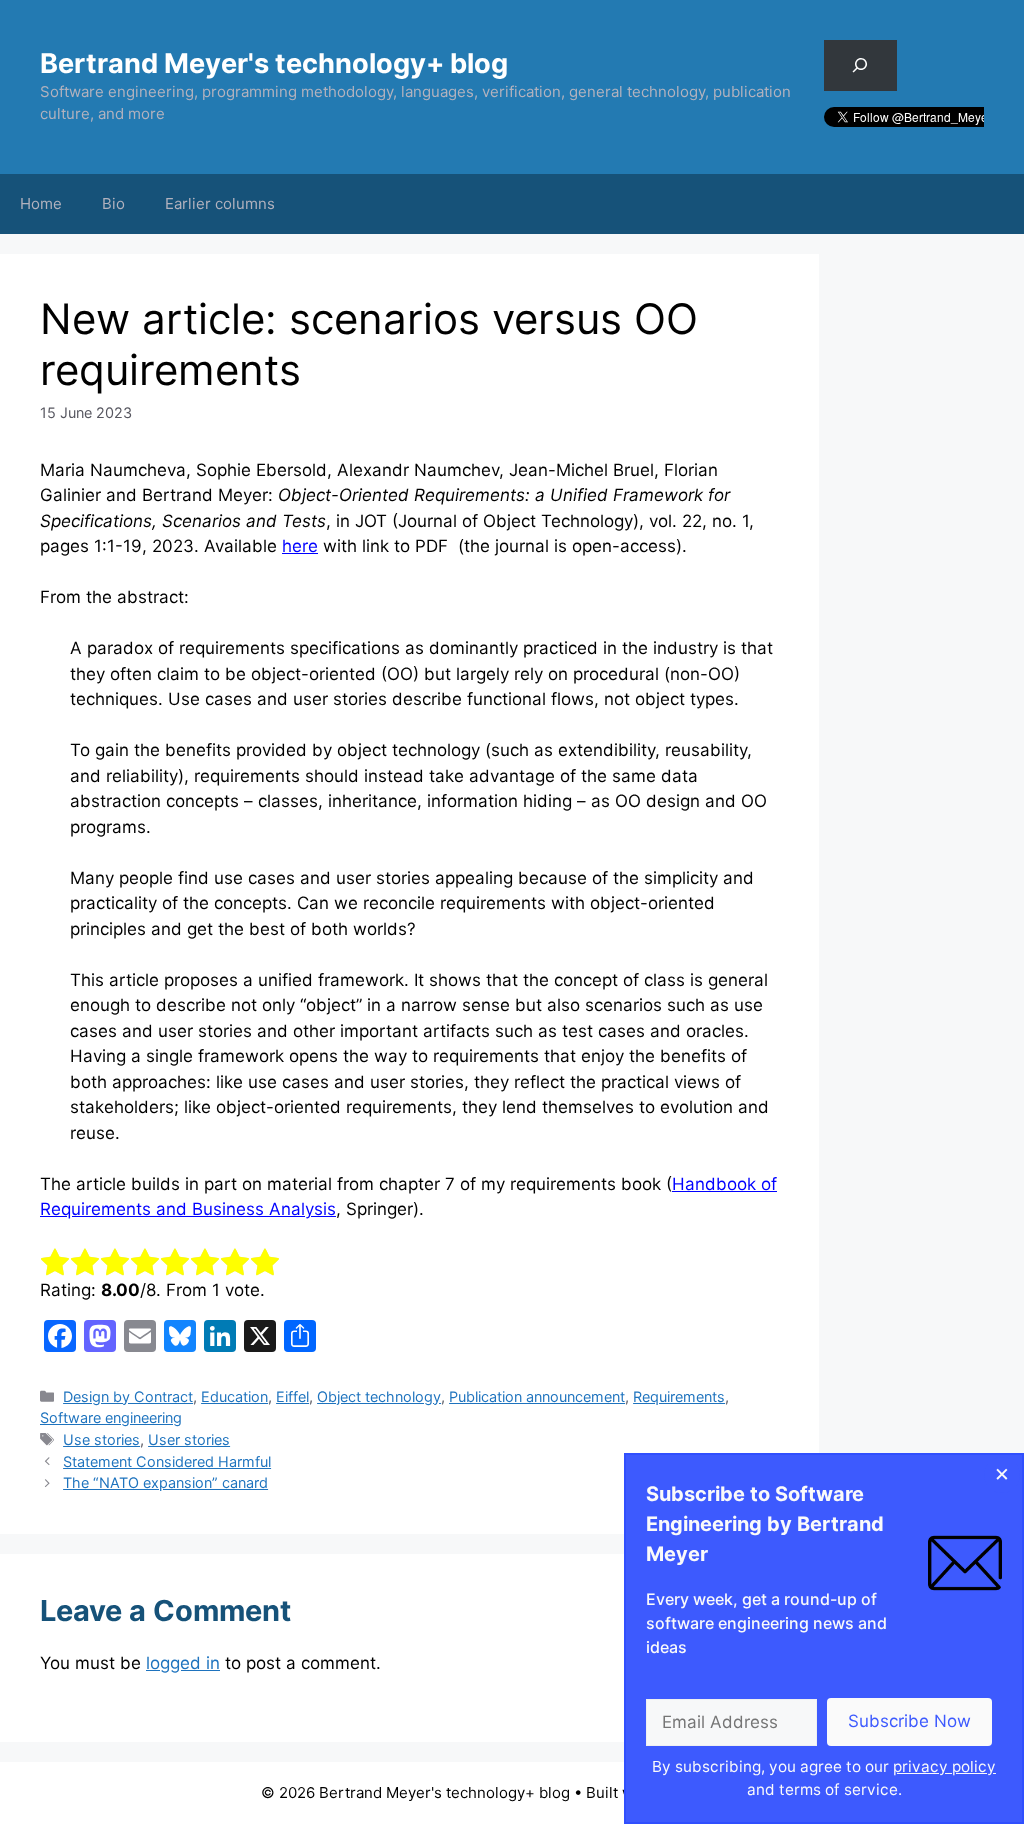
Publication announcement (537, 1396)
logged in (183, 1663)
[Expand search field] (860, 65)
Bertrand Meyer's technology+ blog (274, 63)
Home (41, 203)
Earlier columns (220, 203)
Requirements (679, 1396)
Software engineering (111, 1417)
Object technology (379, 1396)
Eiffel (292, 1396)
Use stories (101, 1439)
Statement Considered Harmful (167, 1461)
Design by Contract (128, 1396)
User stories (189, 1439)
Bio (113, 203)
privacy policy (944, 1766)
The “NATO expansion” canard (165, 1482)
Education (234, 1396)
